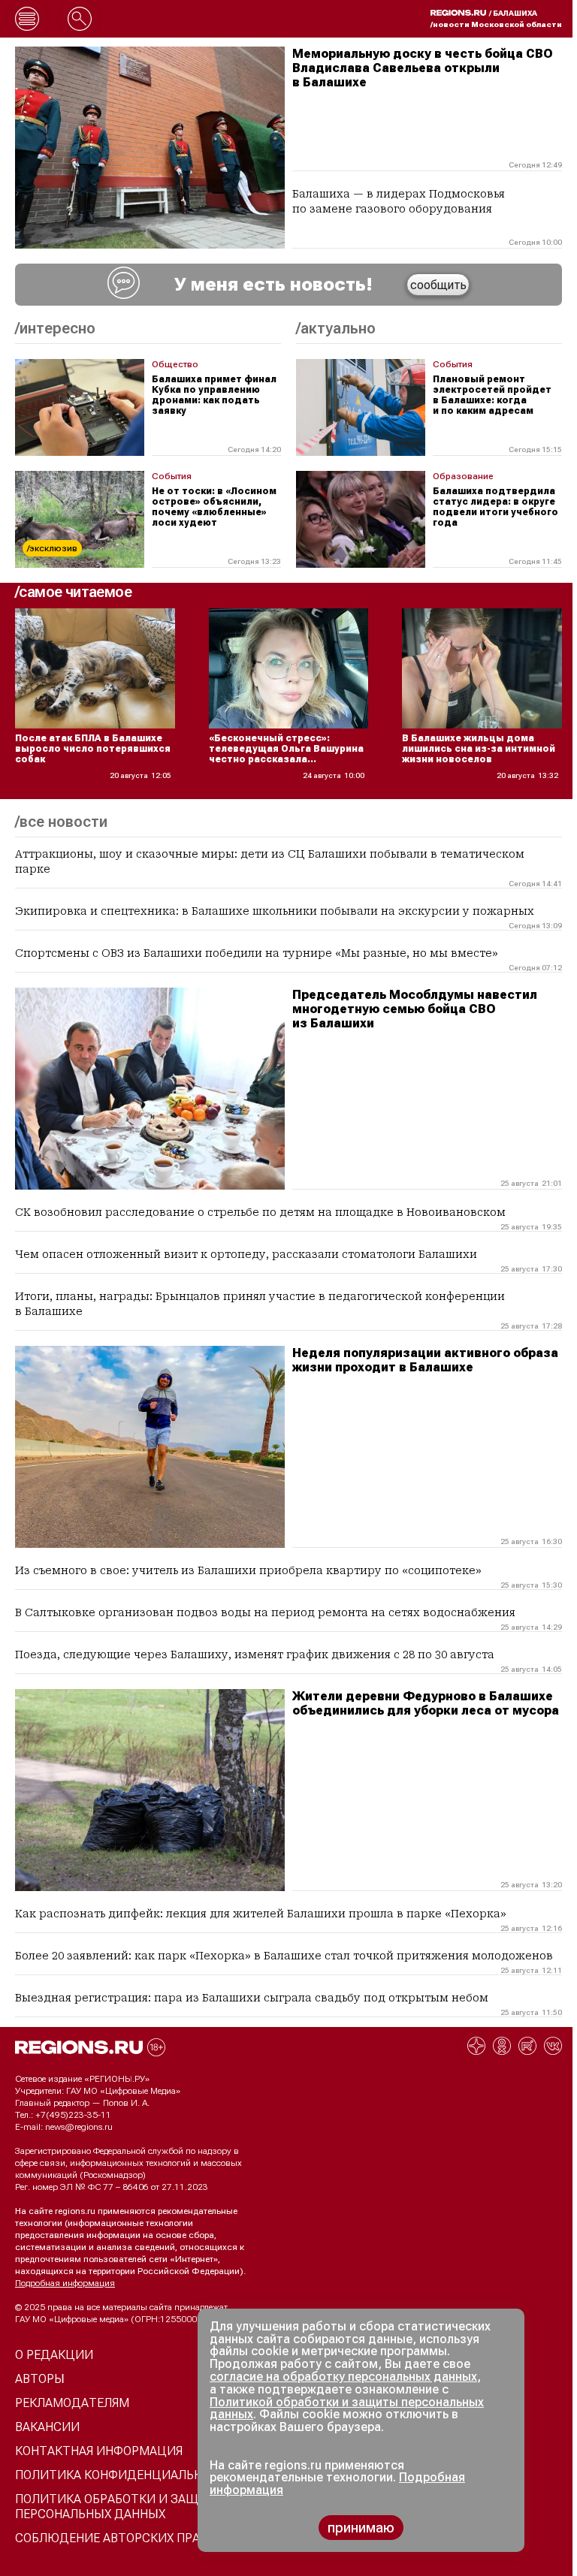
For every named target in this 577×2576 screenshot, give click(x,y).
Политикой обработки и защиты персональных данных (347, 2409)
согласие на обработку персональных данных (343, 2377)
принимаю (361, 2528)
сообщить (438, 285)
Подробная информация (65, 2283)
